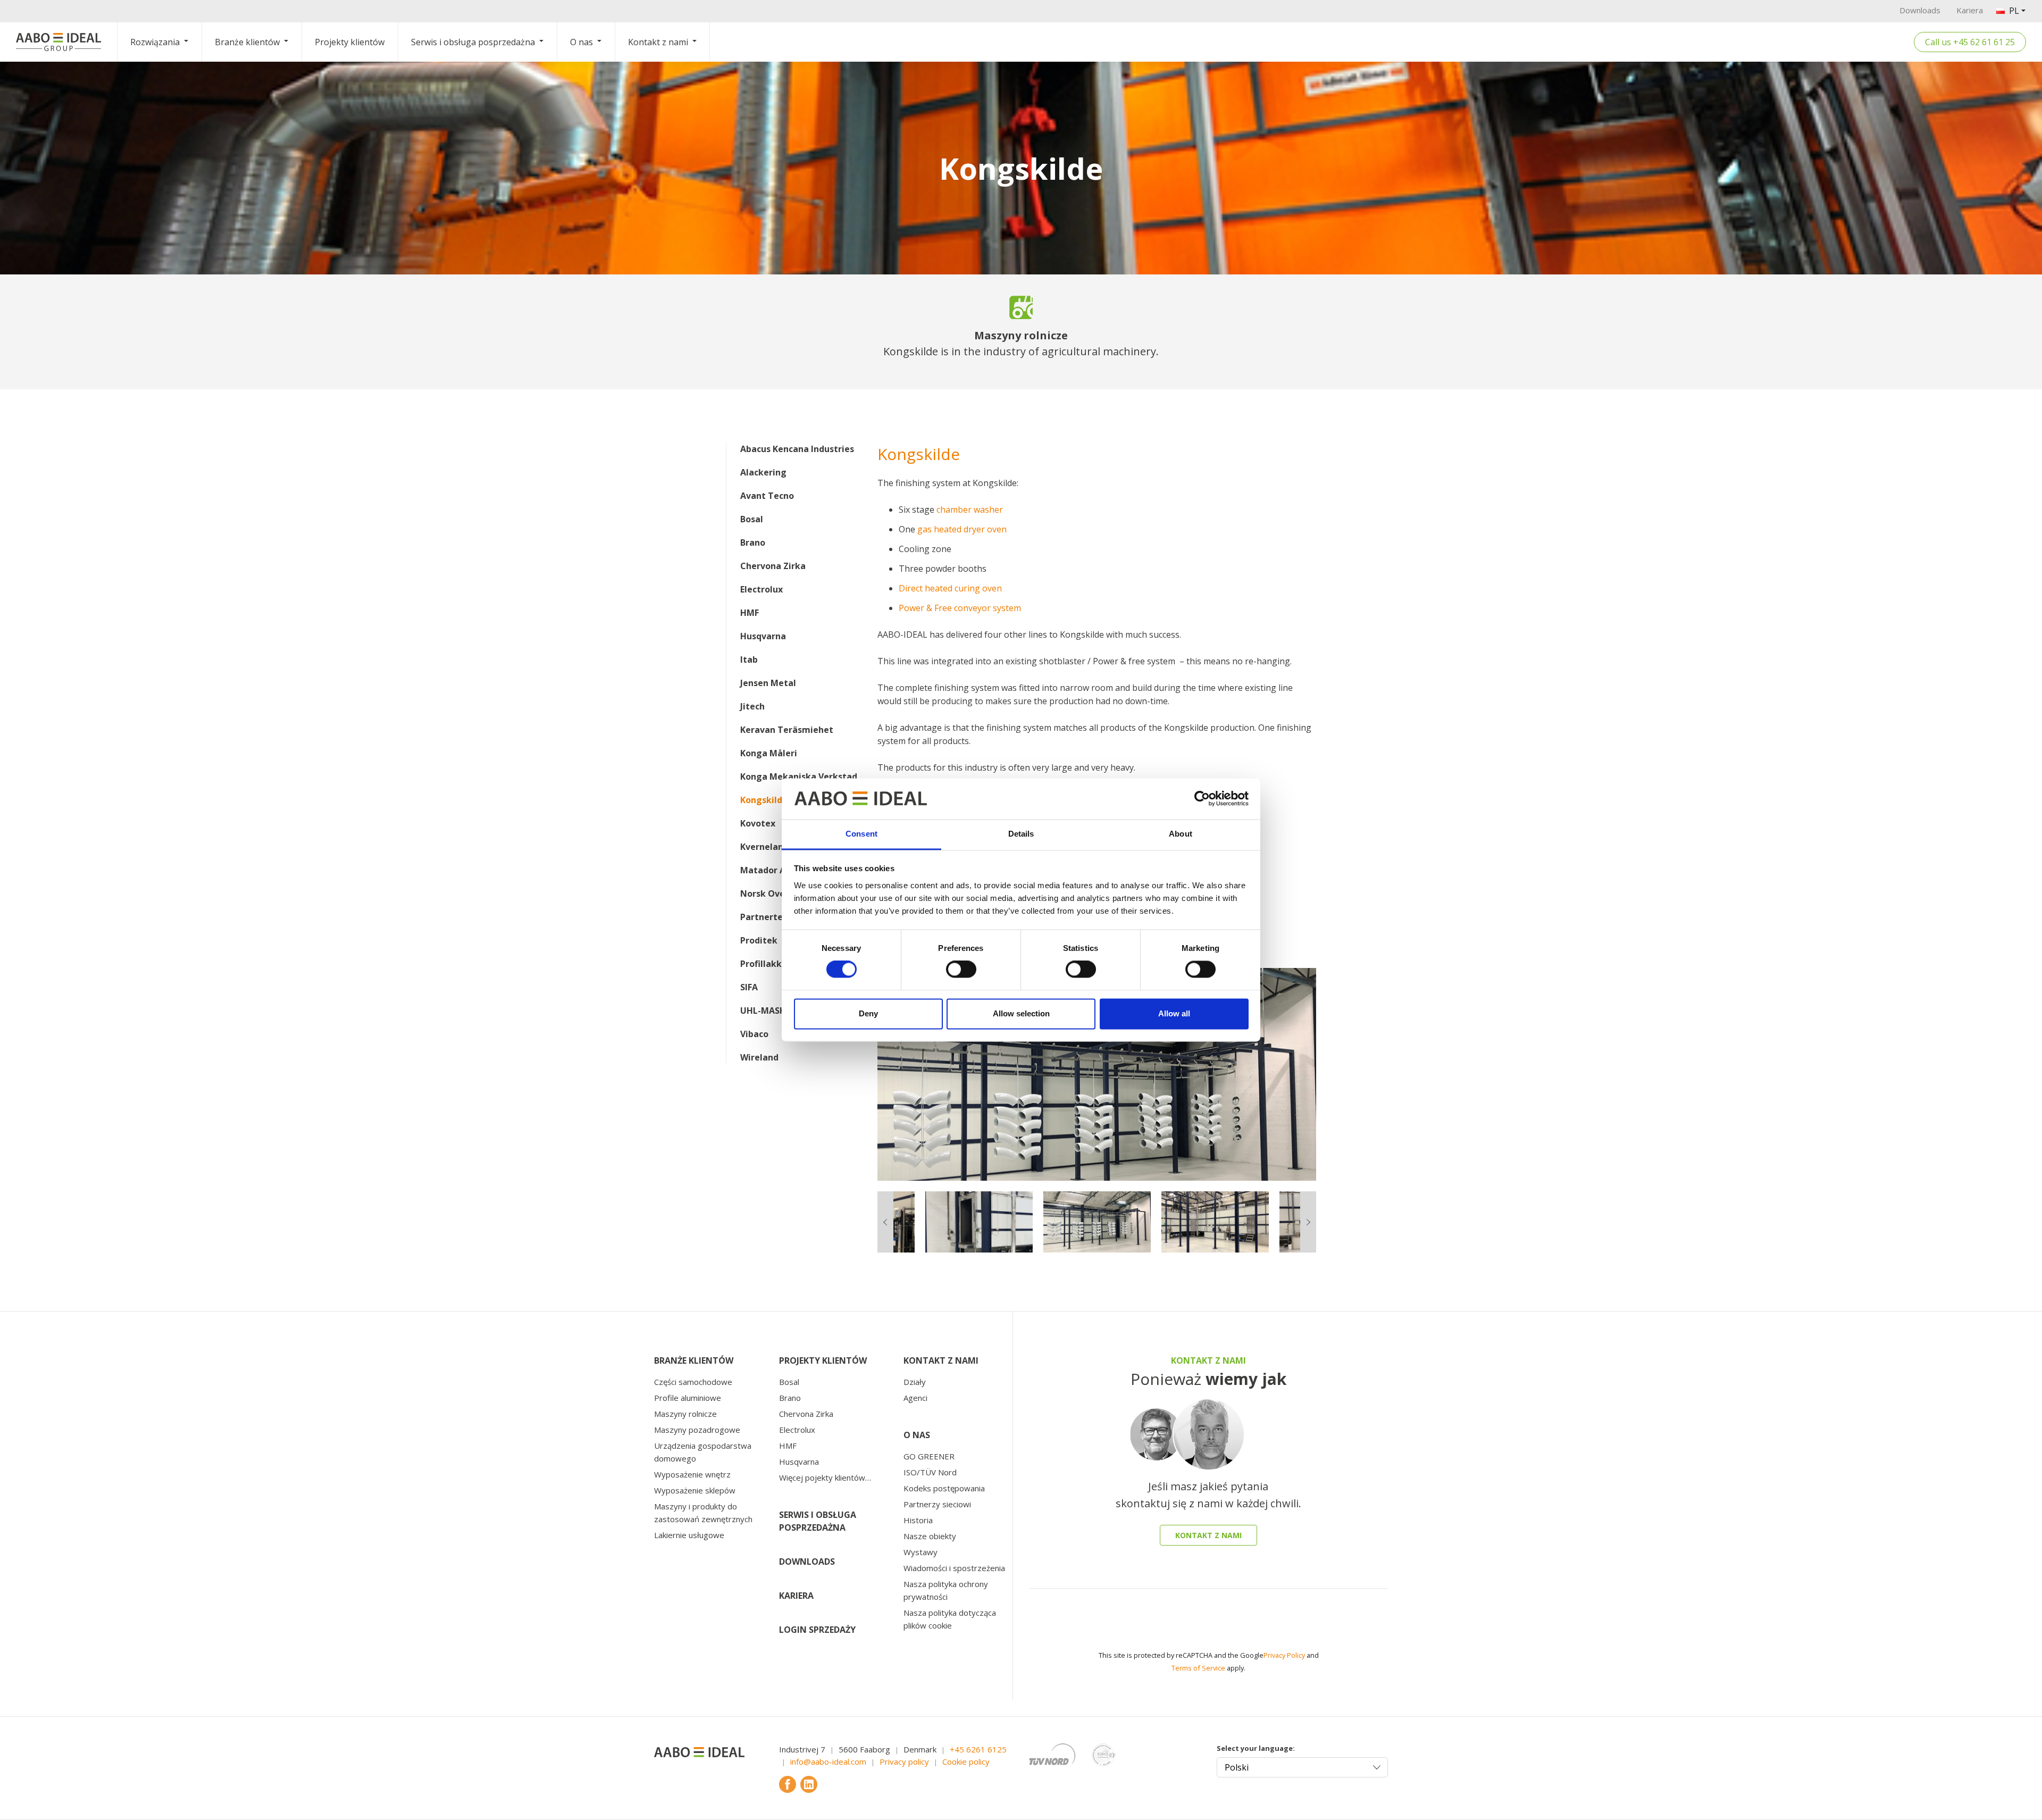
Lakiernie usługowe (689, 1535)
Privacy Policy (1284, 1655)
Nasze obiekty (930, 1536)
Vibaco (754, 1034)
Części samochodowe (693, 1382)
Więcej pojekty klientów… (825, 1477)
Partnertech (766, 917)
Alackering (763, 472)
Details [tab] (1021, 834)
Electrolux (761, 589)
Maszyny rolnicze (685, 1414)
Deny (868, 1013)
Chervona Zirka (773, 566)
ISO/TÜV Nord (930, 1472)
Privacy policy (904, 1761)
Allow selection (1021, 1013)
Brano (753, 542)
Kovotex (758, 823)
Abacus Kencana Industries (797, 449)
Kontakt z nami (658, 42)
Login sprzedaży (817, 1630)
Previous (869, 1074)
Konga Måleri (769, 753)
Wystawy (920, 1552)
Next (1324, 1074)
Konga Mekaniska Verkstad (799, 777)
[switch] (961, 970)
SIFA (749, 987)
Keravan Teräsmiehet (787, 730)
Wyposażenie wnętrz (692, 1474)
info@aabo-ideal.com (828, 1761)
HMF (750, 613)
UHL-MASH (763, 1011)
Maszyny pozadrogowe (697, 1430)
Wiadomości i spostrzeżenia (954, 1568)
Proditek (759, 940)
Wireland (759, 1057)
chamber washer (970, 510)
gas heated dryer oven (962, 529)
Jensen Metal (768, 683)
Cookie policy (966, 1761)
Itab (749, 659)
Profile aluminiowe (688, 1398)
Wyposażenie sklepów (695, 1490)
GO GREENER (929, 1456)
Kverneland (764, 847)
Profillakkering (772, 964)
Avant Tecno (767, 496)
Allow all (1174, 1013)
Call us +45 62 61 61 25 (1970, 42)
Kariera (1970, 10)
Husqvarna (763, 636)
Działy (915, 1382)
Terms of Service (1198, 1668)
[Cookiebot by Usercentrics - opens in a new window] (1202, 799)
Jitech (752, 706)
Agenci (915, 1398)
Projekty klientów (350, 42)
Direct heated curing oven (950, 588)
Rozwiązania (155, 42)
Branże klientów (247, 42)
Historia (918, 1520)
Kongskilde (764, 800)
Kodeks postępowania (944, 1488)
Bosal (752, 519)
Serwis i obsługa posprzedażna (473, 42)
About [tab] (1181, 834)
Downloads (1920, 10)
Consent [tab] (861, 834)
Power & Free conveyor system (960, 608)
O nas (581, 42)
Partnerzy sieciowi (937, 1504)
